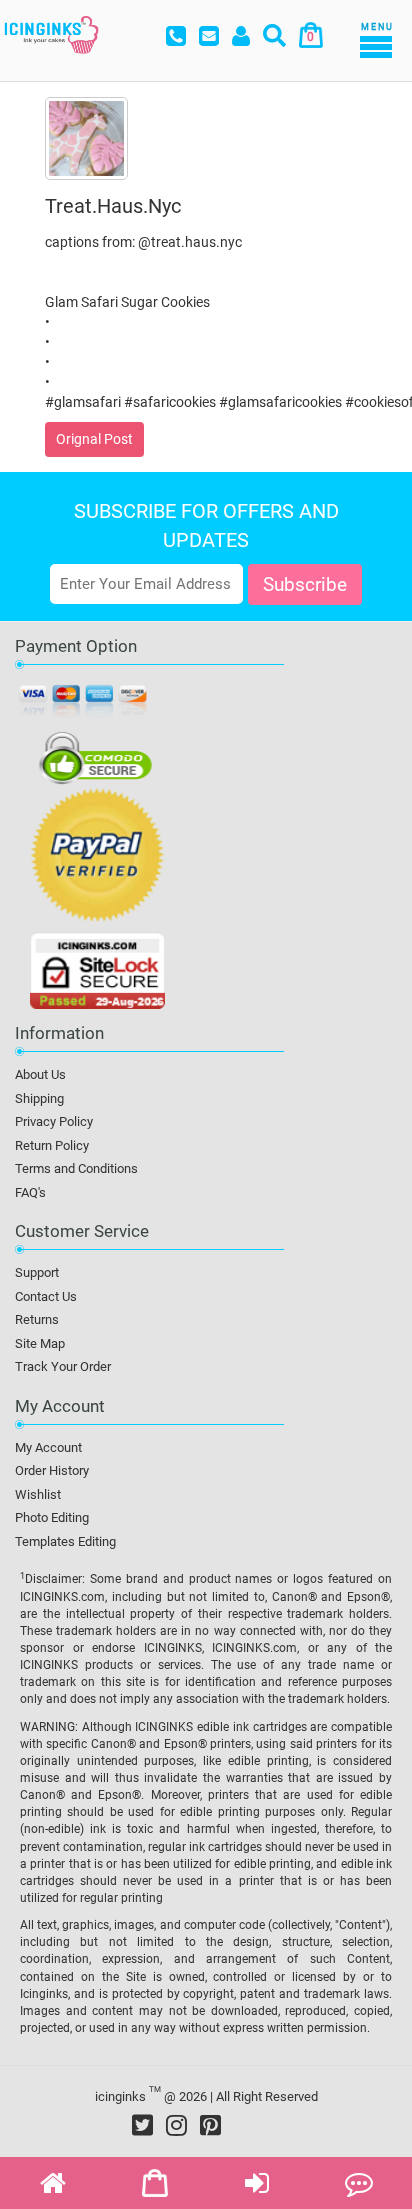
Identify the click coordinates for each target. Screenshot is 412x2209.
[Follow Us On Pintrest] (210, 2125)
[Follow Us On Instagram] (176, 2125)
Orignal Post (94, 439)
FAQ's (30, 1192)
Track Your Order (63, 1366)
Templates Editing (65, 1541)
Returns (37, 1319)
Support (37, 1272)
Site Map (40, 1343)
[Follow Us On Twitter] (142, 2125)
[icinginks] (51, 33)
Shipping (39, 1098)
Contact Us (46, 1296)
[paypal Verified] (97, 859)
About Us (40, 1074)
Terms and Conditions (76, 1168)
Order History (52, 1470)
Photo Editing (52, 1517)
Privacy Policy (54, 1121)
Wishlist (38, 1494)
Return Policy (52, 1145)
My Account (48, 1447)
